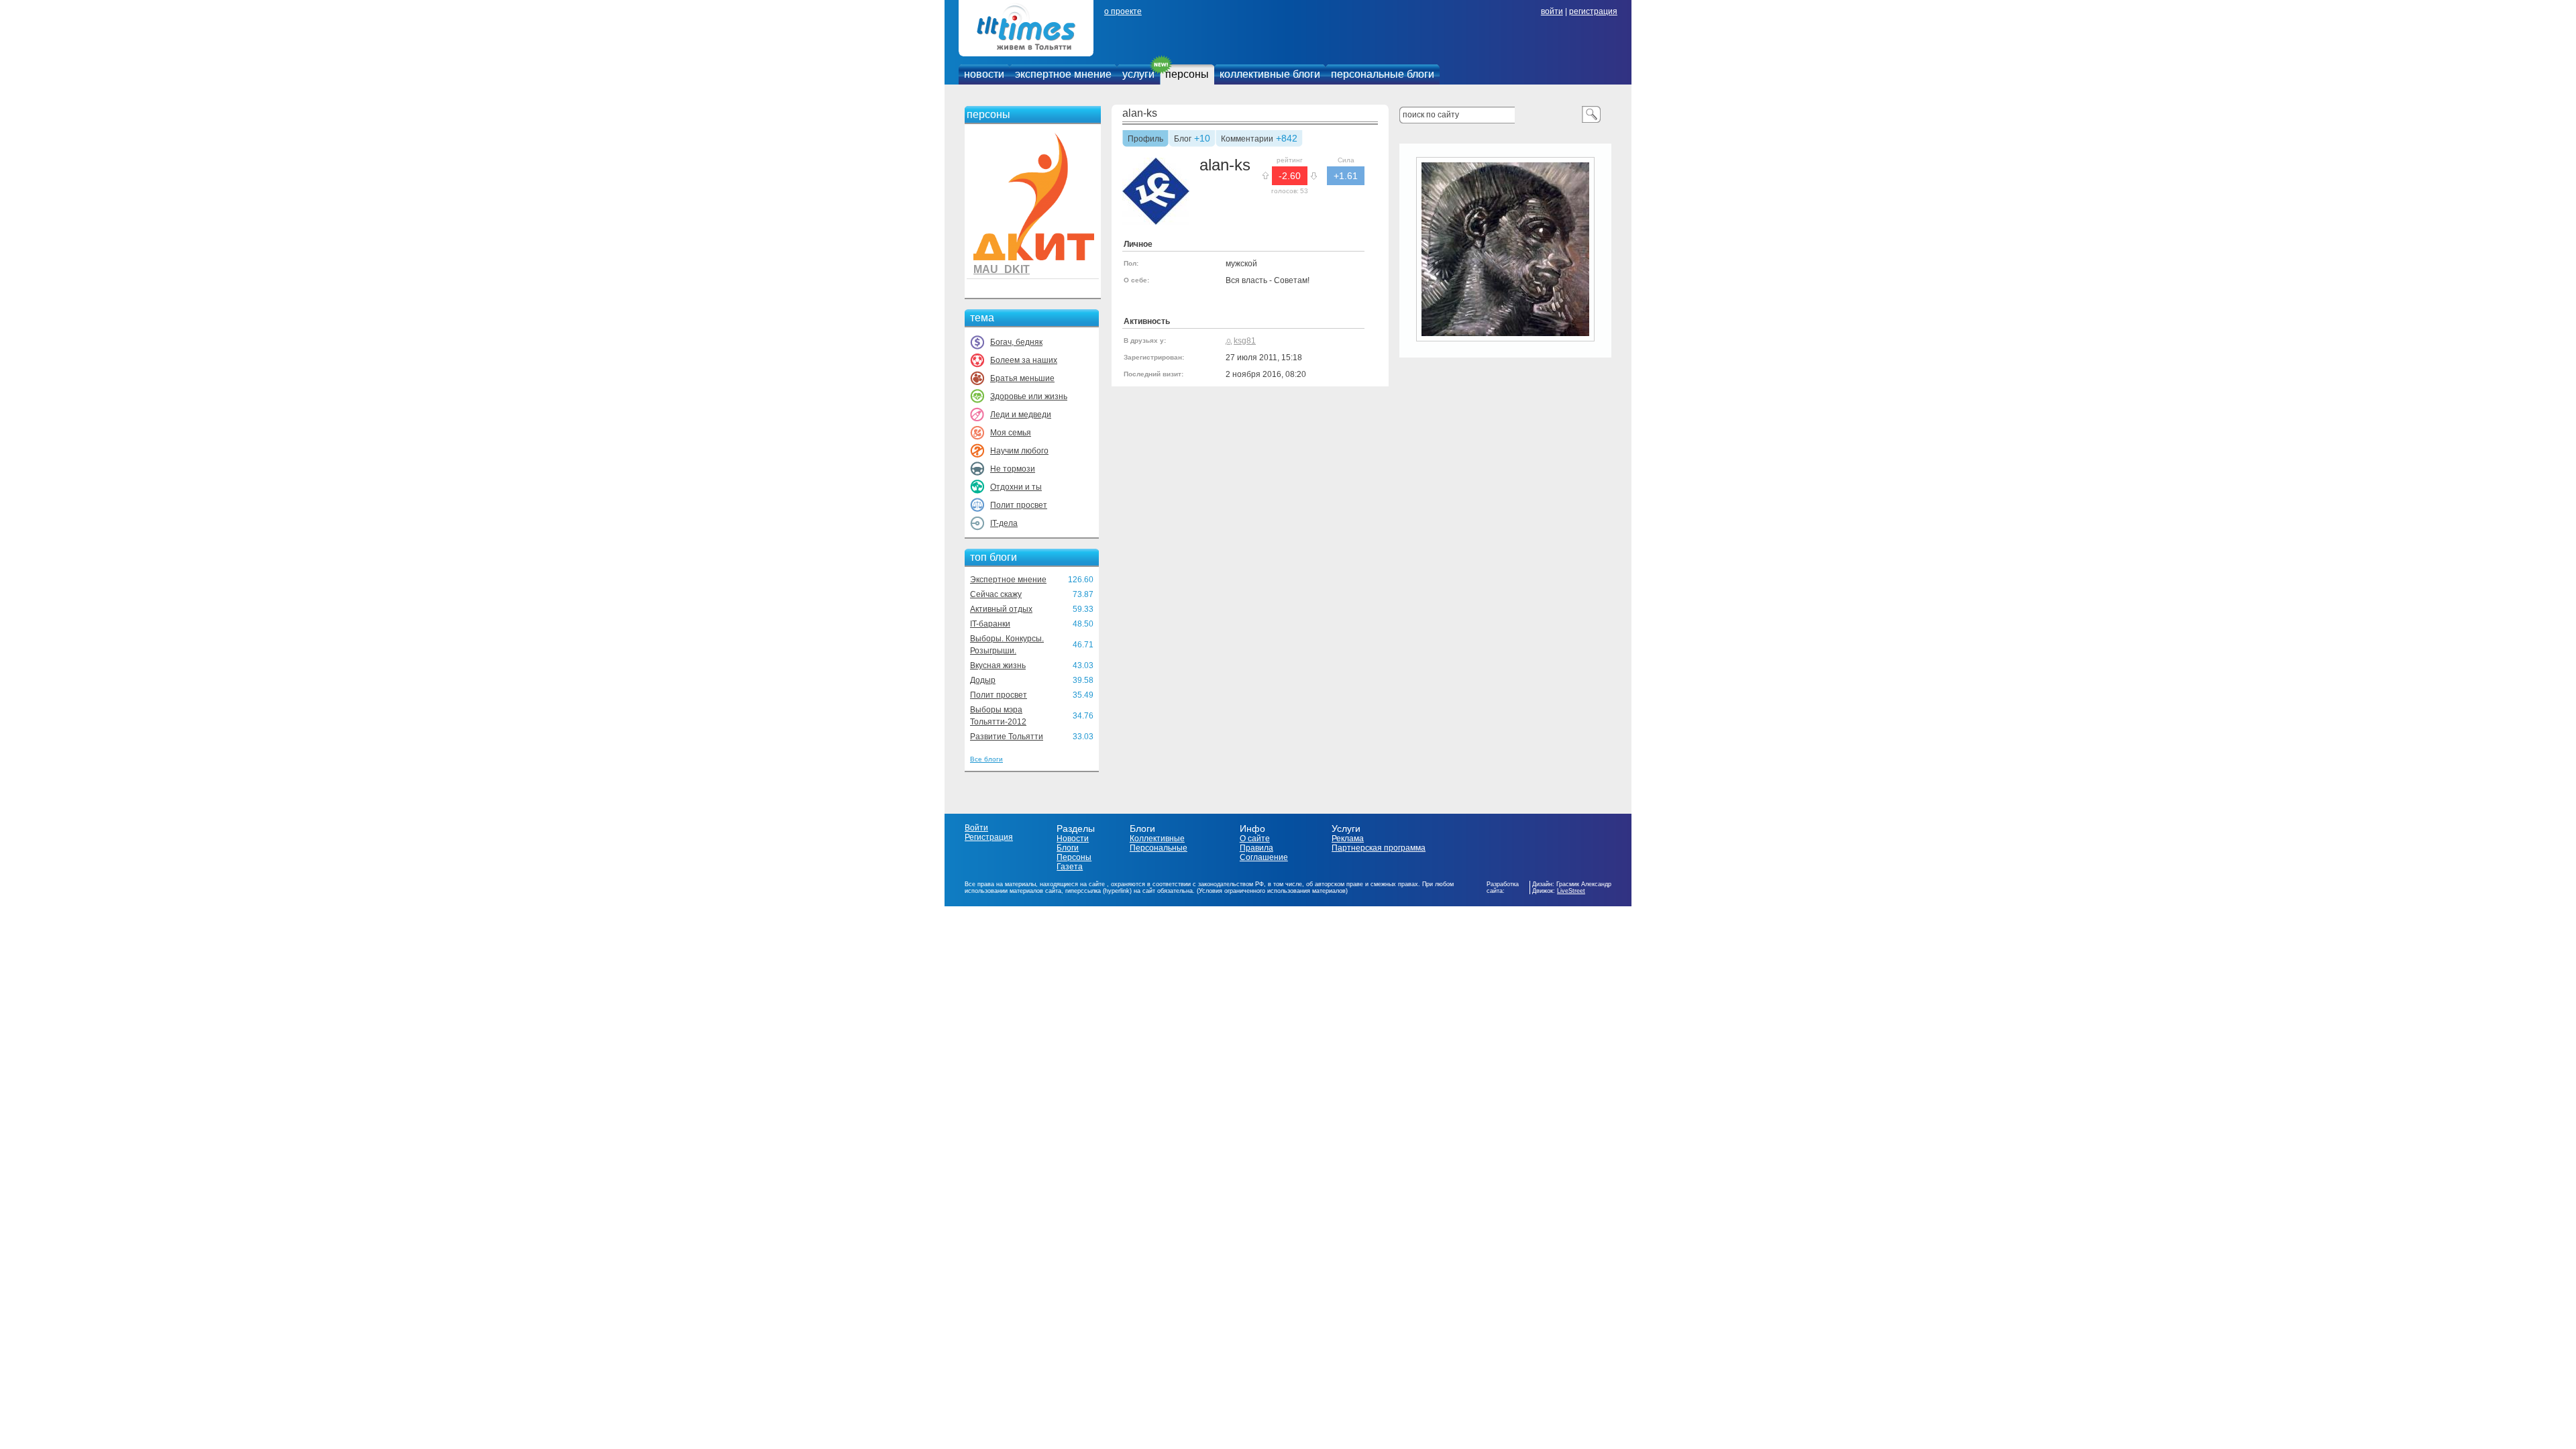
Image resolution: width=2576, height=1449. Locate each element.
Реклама (1348, 839)
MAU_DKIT (1002, 269)
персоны (1187, 74)
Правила (1256, 848)
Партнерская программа (1379, 848)
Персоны (1074, 857)
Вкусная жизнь (998, 665)
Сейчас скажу (996, 594)
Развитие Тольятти (1007, 737)
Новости (1073, 839)
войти (1552, 11)
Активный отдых (1001, 609)
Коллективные (1157, 839)
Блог (1183, 140)
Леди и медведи (1021, 415)
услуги (1138, 74)
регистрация (1593, 11)
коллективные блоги (1270, 74)
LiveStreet (1571, 891)
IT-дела (1004, 523)
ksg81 (1245, 341)
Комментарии (1247, 140)
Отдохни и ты (1016, 487)
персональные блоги (1383, 74)
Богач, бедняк (1016, 342)
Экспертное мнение (1008, 580)
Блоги (1068, 848)
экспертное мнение (1063, 74)
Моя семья (1011, 433)
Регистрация (989, 837)
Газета (1070, 867)
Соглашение (1264, 857)
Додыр (983, 680)
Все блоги (986, 759)
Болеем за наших (1024, 360)
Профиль (1145, 140)
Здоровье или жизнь (1029, 396)
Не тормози (1013, 469)
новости (984, 74)
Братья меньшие (1022, 378)
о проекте (1123, 11)
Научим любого (1019, 451)
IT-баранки (990, 624)
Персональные (1159, 848)
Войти (976, 828)
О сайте (1255, 839)
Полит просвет (1019, 505)
